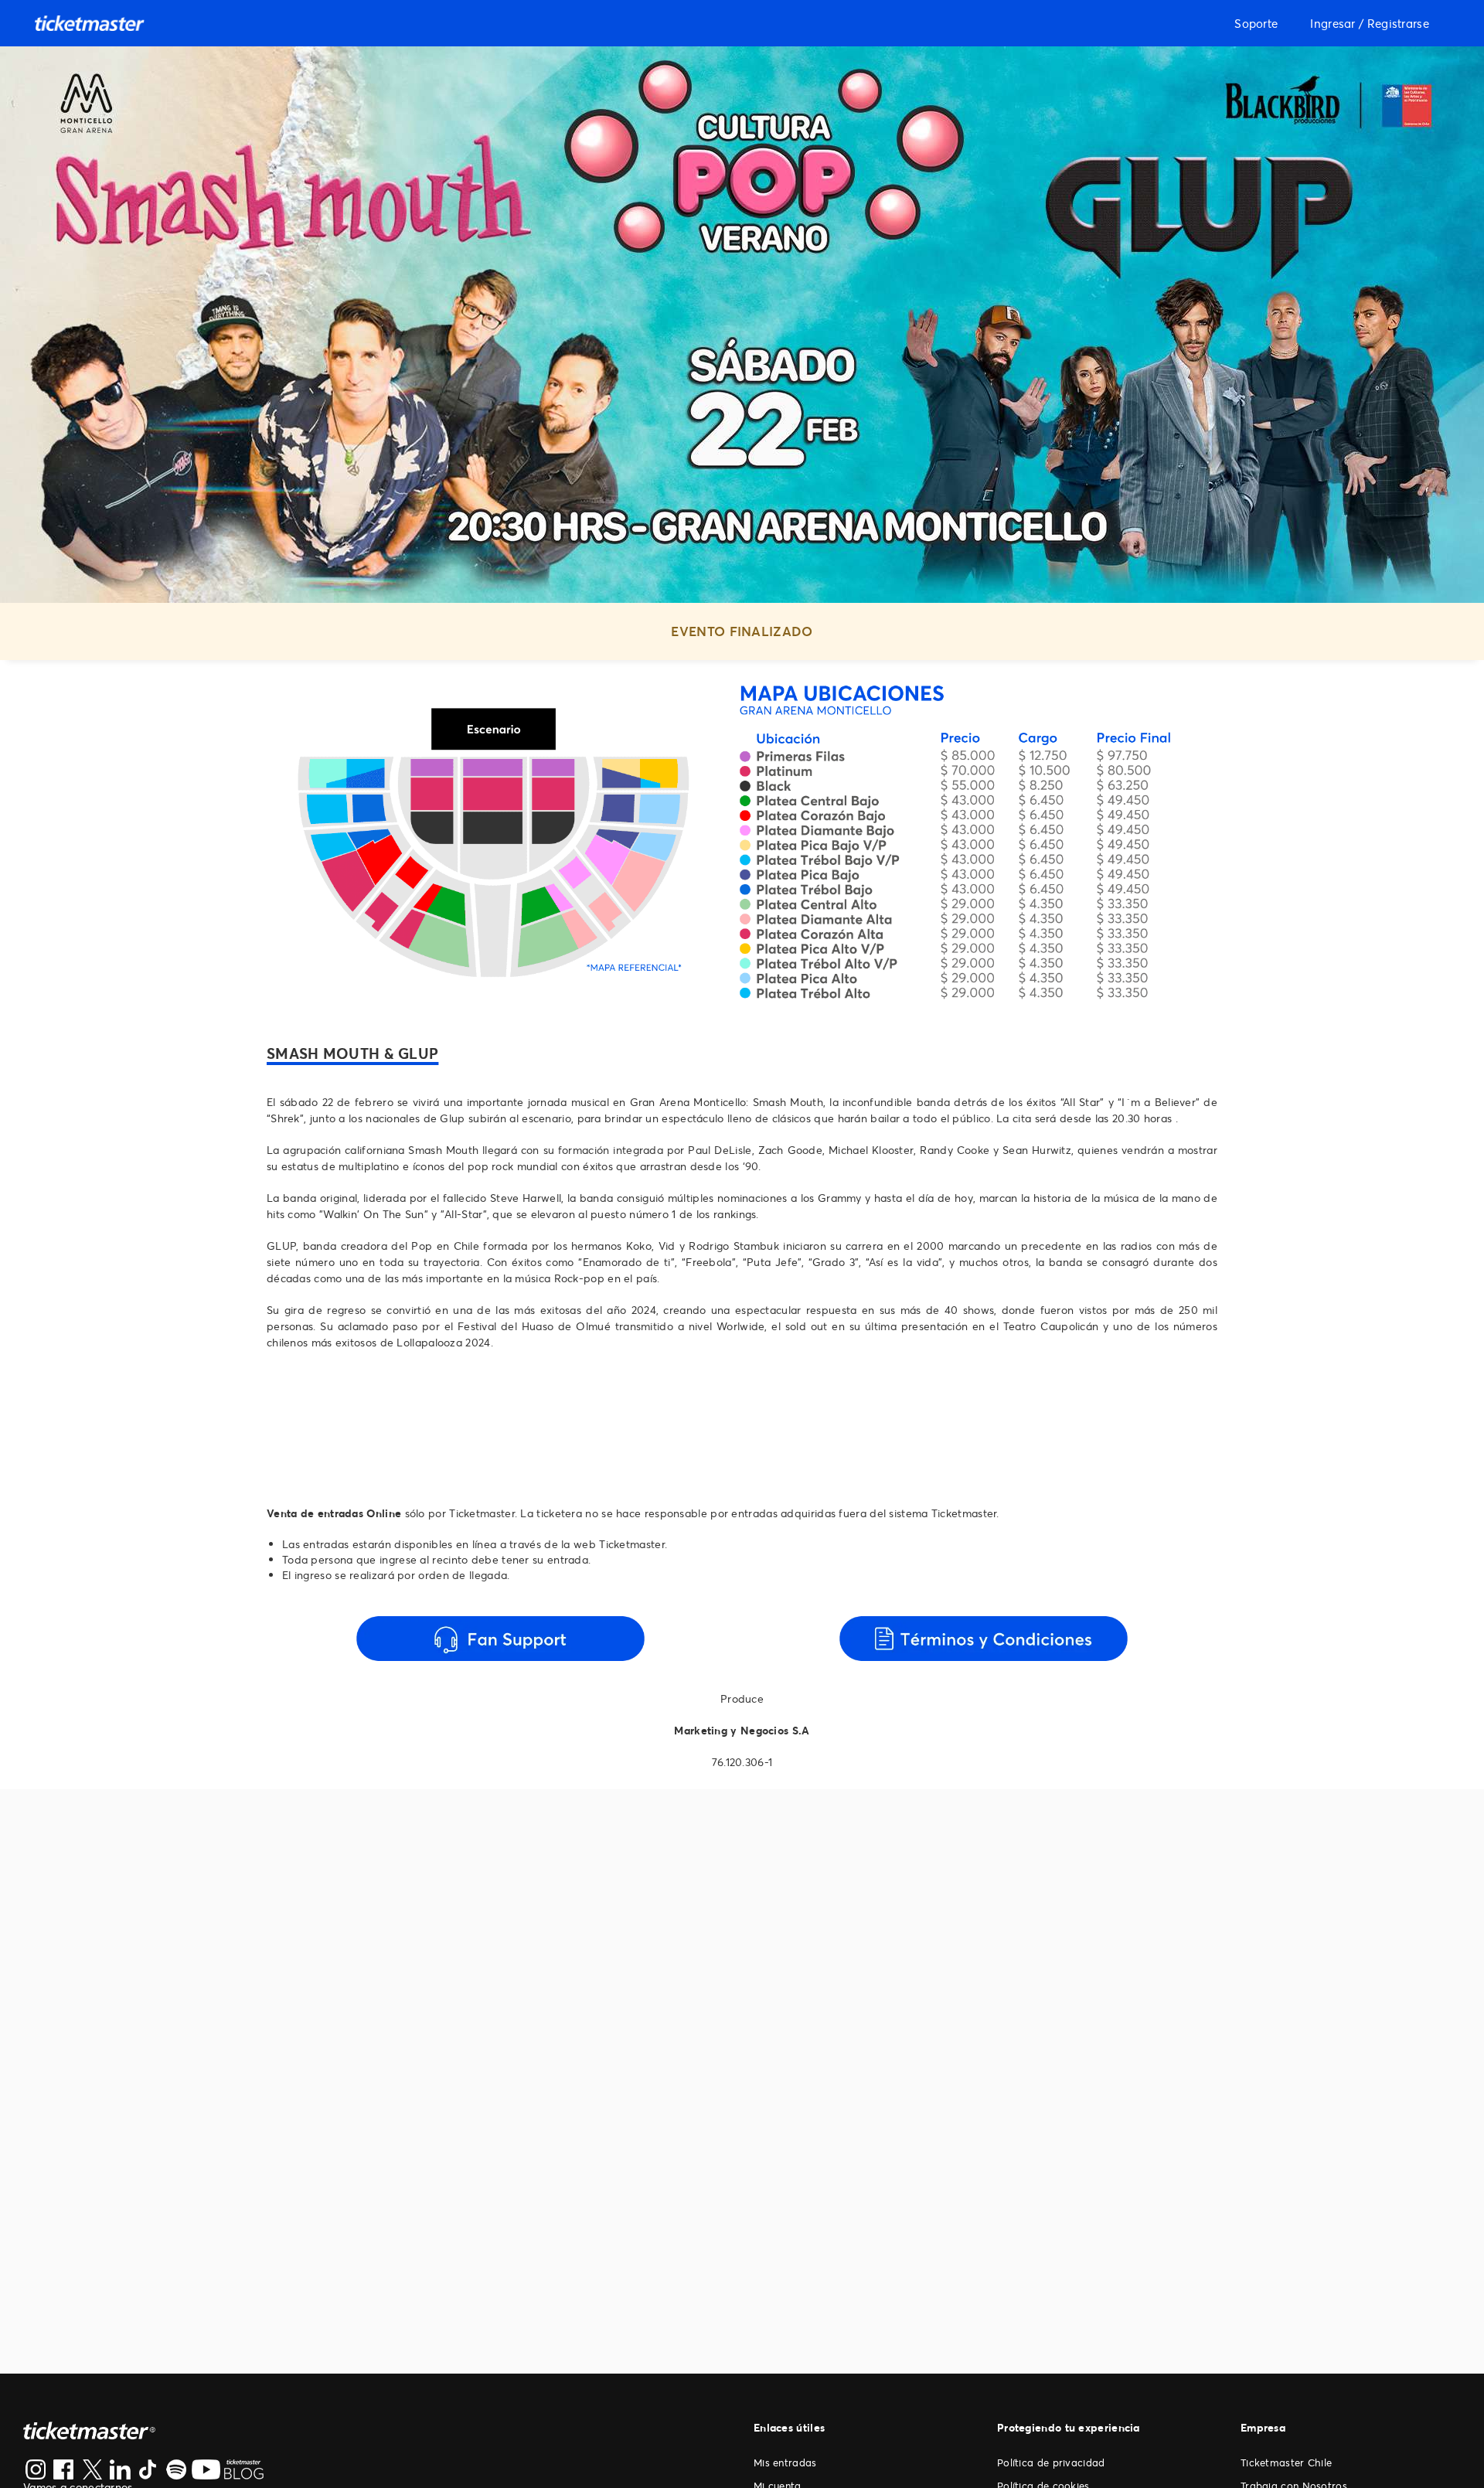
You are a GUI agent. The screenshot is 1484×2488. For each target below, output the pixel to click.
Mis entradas (785, 2462)
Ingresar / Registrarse (1370, 23)
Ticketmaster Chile (1286, 2462)
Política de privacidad (1051, 2462)
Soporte (1256, 23)
